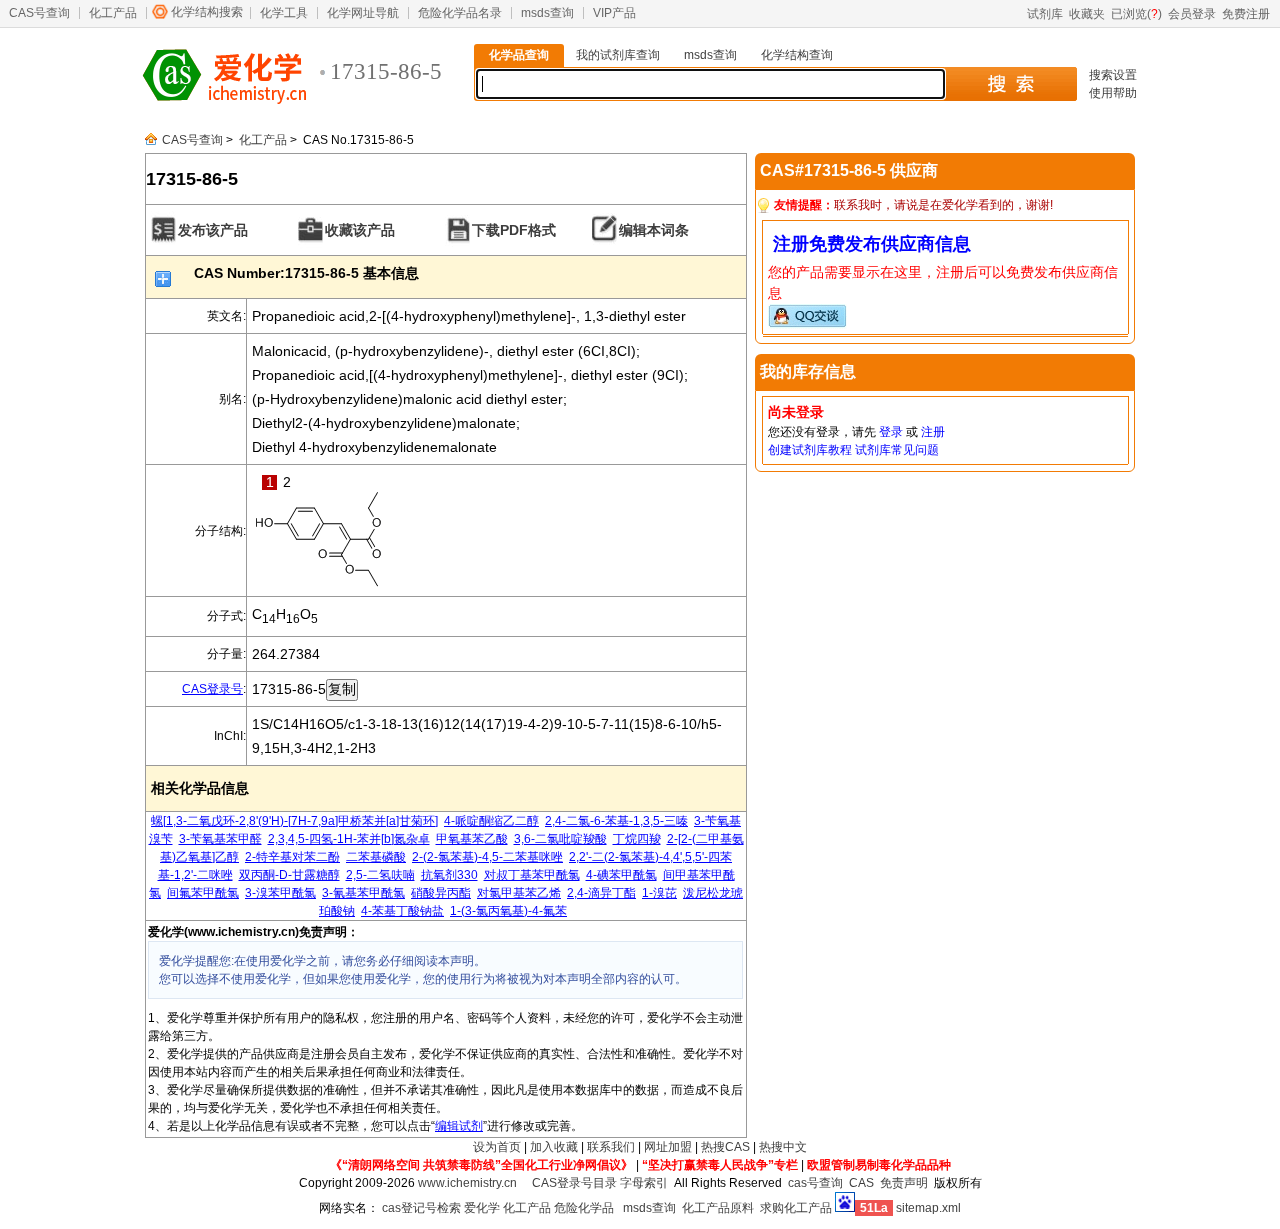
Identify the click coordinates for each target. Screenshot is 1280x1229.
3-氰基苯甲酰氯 (363, 893)
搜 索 (1010, 84)
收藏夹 (1087, 14)
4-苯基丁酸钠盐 (402, 911)
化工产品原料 (718, 1208)
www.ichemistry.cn (467, 1183)
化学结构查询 (797, 55)
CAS (861, 1183)
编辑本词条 (654, 230)
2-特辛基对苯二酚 (292, 857)
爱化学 (482, 1208)
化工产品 (113, 13)
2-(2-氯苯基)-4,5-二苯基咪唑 (487, 857)
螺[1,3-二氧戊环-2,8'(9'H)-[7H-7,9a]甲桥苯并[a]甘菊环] (294, 821)
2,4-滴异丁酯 (601, 893)
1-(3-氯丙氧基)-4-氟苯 (508, 911)
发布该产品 (213, 230)
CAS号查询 (39, 13)
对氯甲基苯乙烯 (519, 893)
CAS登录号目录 (574, 1183)
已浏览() (1136, 14)
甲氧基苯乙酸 (472, 839)
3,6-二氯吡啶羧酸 (560, 839)
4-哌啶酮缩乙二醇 (491, 821)
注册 (933, 432)
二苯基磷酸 (376, 857)
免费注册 (1246, 14)
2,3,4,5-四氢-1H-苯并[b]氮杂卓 (349, 839)
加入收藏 (554, 1147)
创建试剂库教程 (810, 450)
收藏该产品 (360, 230)
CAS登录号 (212, 689)
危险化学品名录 (460, 13)
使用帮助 (1113, 93)
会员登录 (1192, 14)
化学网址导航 (363, 13)
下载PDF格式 (514, 230)
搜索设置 (1113, 75)
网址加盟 (668, 1147)
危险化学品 (584, 1208)
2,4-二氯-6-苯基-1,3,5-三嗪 (616, 821)
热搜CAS (725, 1147)
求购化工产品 (796, 1208)
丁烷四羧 (637, 839)
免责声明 (904, 1183)
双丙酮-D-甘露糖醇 (289, 875)
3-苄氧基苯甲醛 (220, 839)
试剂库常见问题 (897, 450)
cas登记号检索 (421, 1208)
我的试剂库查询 (618, 55)
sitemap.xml (928, 1208)
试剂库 (1045, 14)
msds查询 (547, 13)
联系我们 (611, 1147)
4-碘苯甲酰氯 (621, 875)
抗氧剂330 (449, 875)
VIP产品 (614, 13)
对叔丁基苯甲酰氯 (532, 875)
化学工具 (284, 13)
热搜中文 (783, 1147)
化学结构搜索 (207, 12)
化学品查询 (519, 55)
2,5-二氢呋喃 (380, 875)
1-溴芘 (659, 893)
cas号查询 (815, 1183)
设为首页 (497, 1147)
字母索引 (644, 1183)
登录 (891, 432)
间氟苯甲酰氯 (203, 893)
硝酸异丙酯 (441, 893)
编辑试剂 (459, 1126)
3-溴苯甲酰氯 (280, 893)
